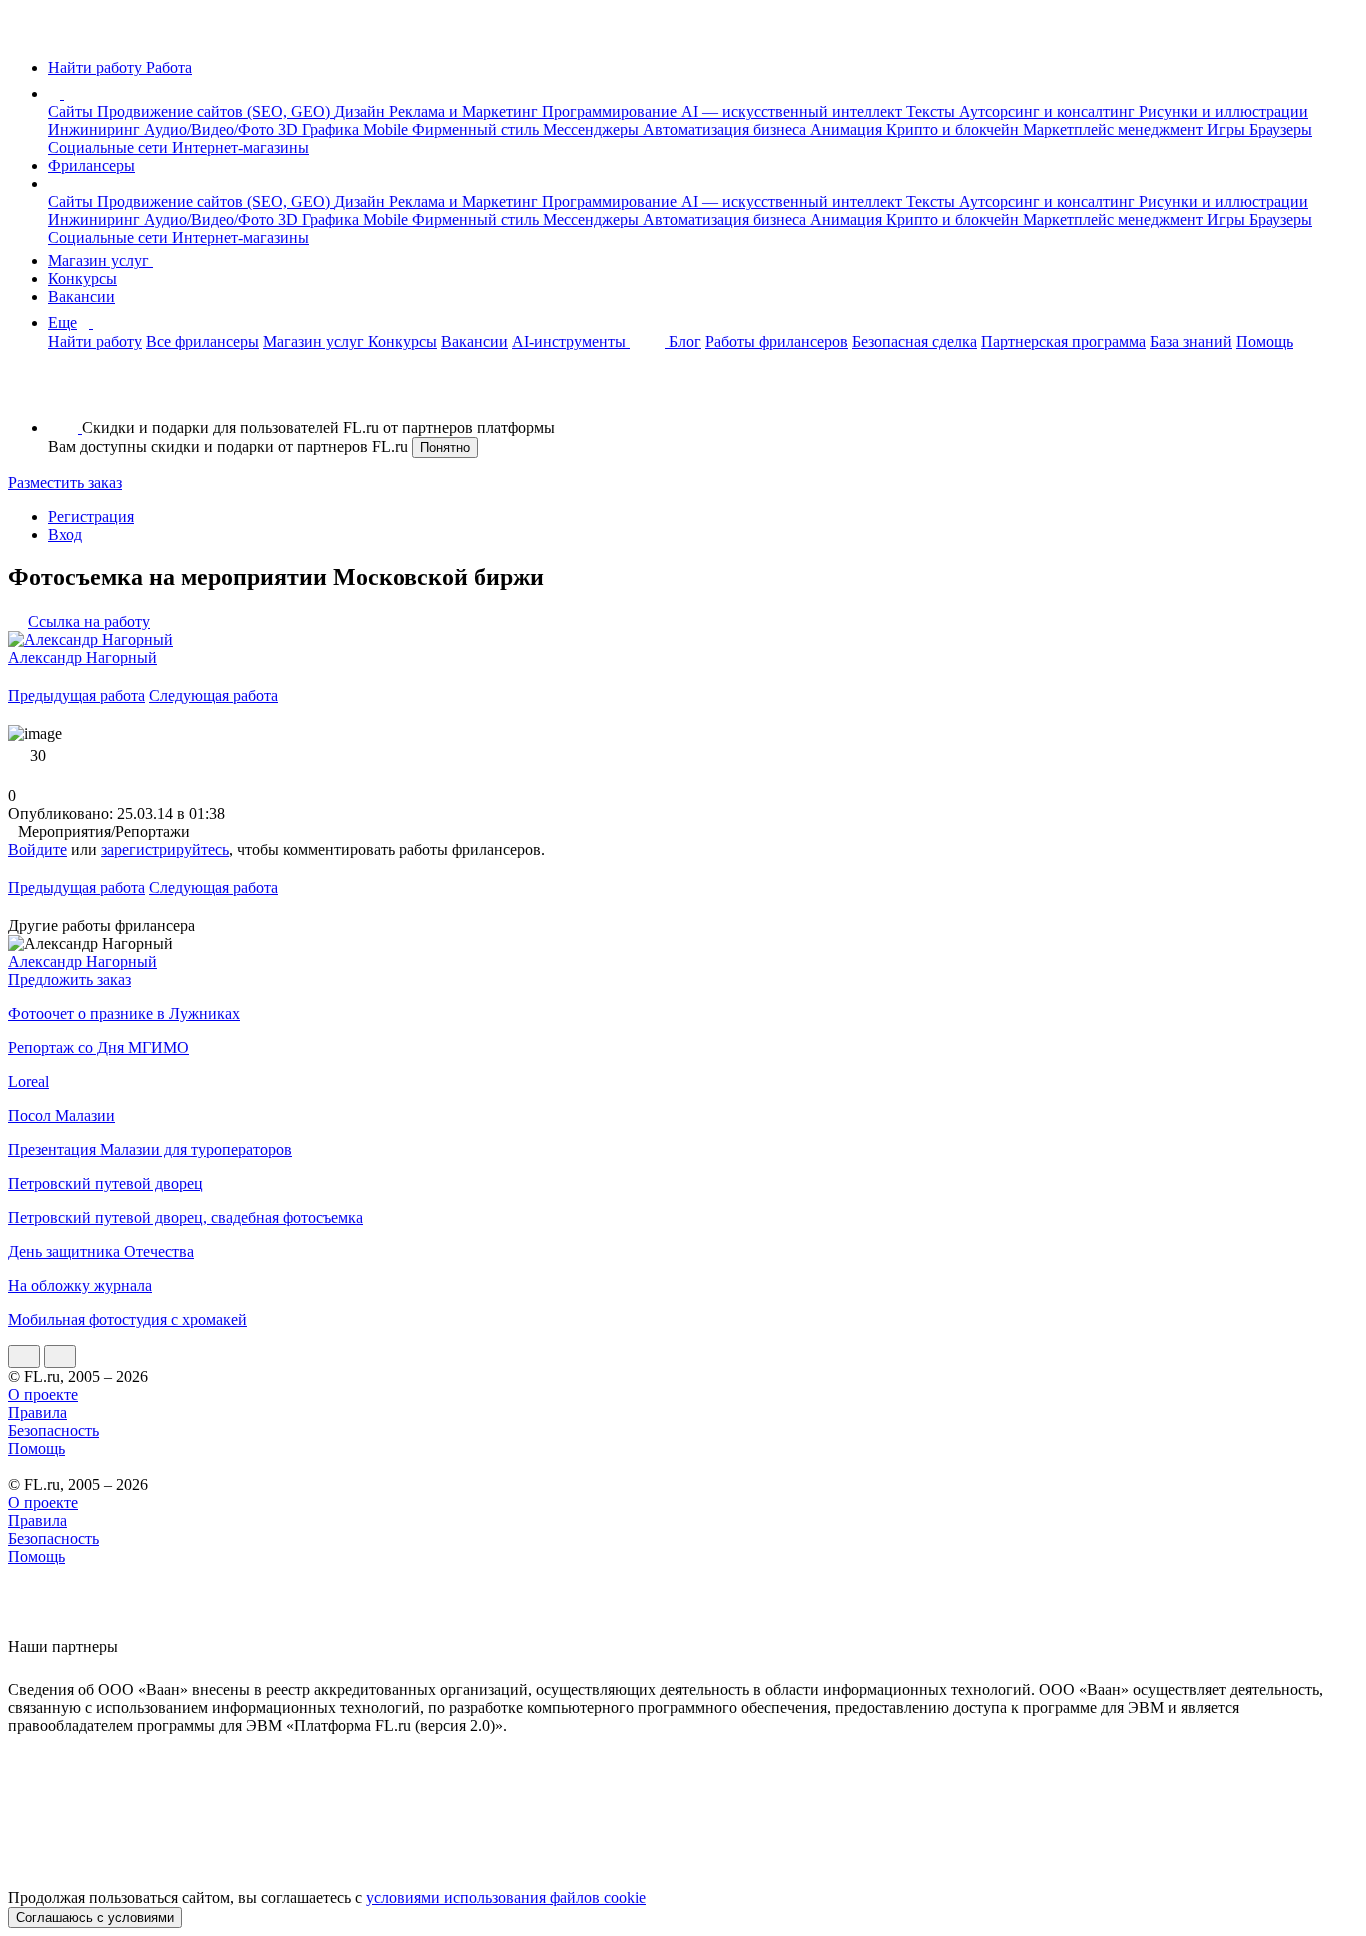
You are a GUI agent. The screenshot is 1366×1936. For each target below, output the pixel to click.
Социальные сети (110, 147)
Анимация (848, 129)
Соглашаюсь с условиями (95, 1917)
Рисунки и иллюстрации (1223, 111)
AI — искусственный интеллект (793, 111)
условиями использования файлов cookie (506, 1897)
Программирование (611, 111)
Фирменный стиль (477, 129)
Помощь (1264, 341)
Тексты (932, 111)
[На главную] (26, 33)
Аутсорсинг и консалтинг (1049, 111)
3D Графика (320, 129)
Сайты (72, 111)
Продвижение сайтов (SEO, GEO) (215, 111)
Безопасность (53, 1430)
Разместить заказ (65, 482)
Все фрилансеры (202, 341)
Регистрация (91, 516)
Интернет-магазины (240, 147)
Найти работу (95, 341)
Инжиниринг (96, 129)
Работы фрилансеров (776, 341)
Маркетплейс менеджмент (1115, 129)
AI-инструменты (571, 341)
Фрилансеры (91, 165)
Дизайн (361, 111)
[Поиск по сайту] (64, 393)
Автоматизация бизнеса (726, 129)
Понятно (445, 447)
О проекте (43, 1394)
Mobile (387, 129)
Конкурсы (82, 278)
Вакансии (81, 296)
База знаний (1191, 341)
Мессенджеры (593, 129)
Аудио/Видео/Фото (211, 129)
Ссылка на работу (89, 621)
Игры (1228, 129)
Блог (685, 341)
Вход (65, 534)
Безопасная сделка (914, 341)
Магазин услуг (100, 260)
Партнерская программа (1063, 341)
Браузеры (1280, 129)
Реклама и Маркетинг (465, 111)
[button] (67, 93)
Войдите (37, 849)
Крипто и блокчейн (954, 129)
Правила (37, 1412)
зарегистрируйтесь (165, 849)
